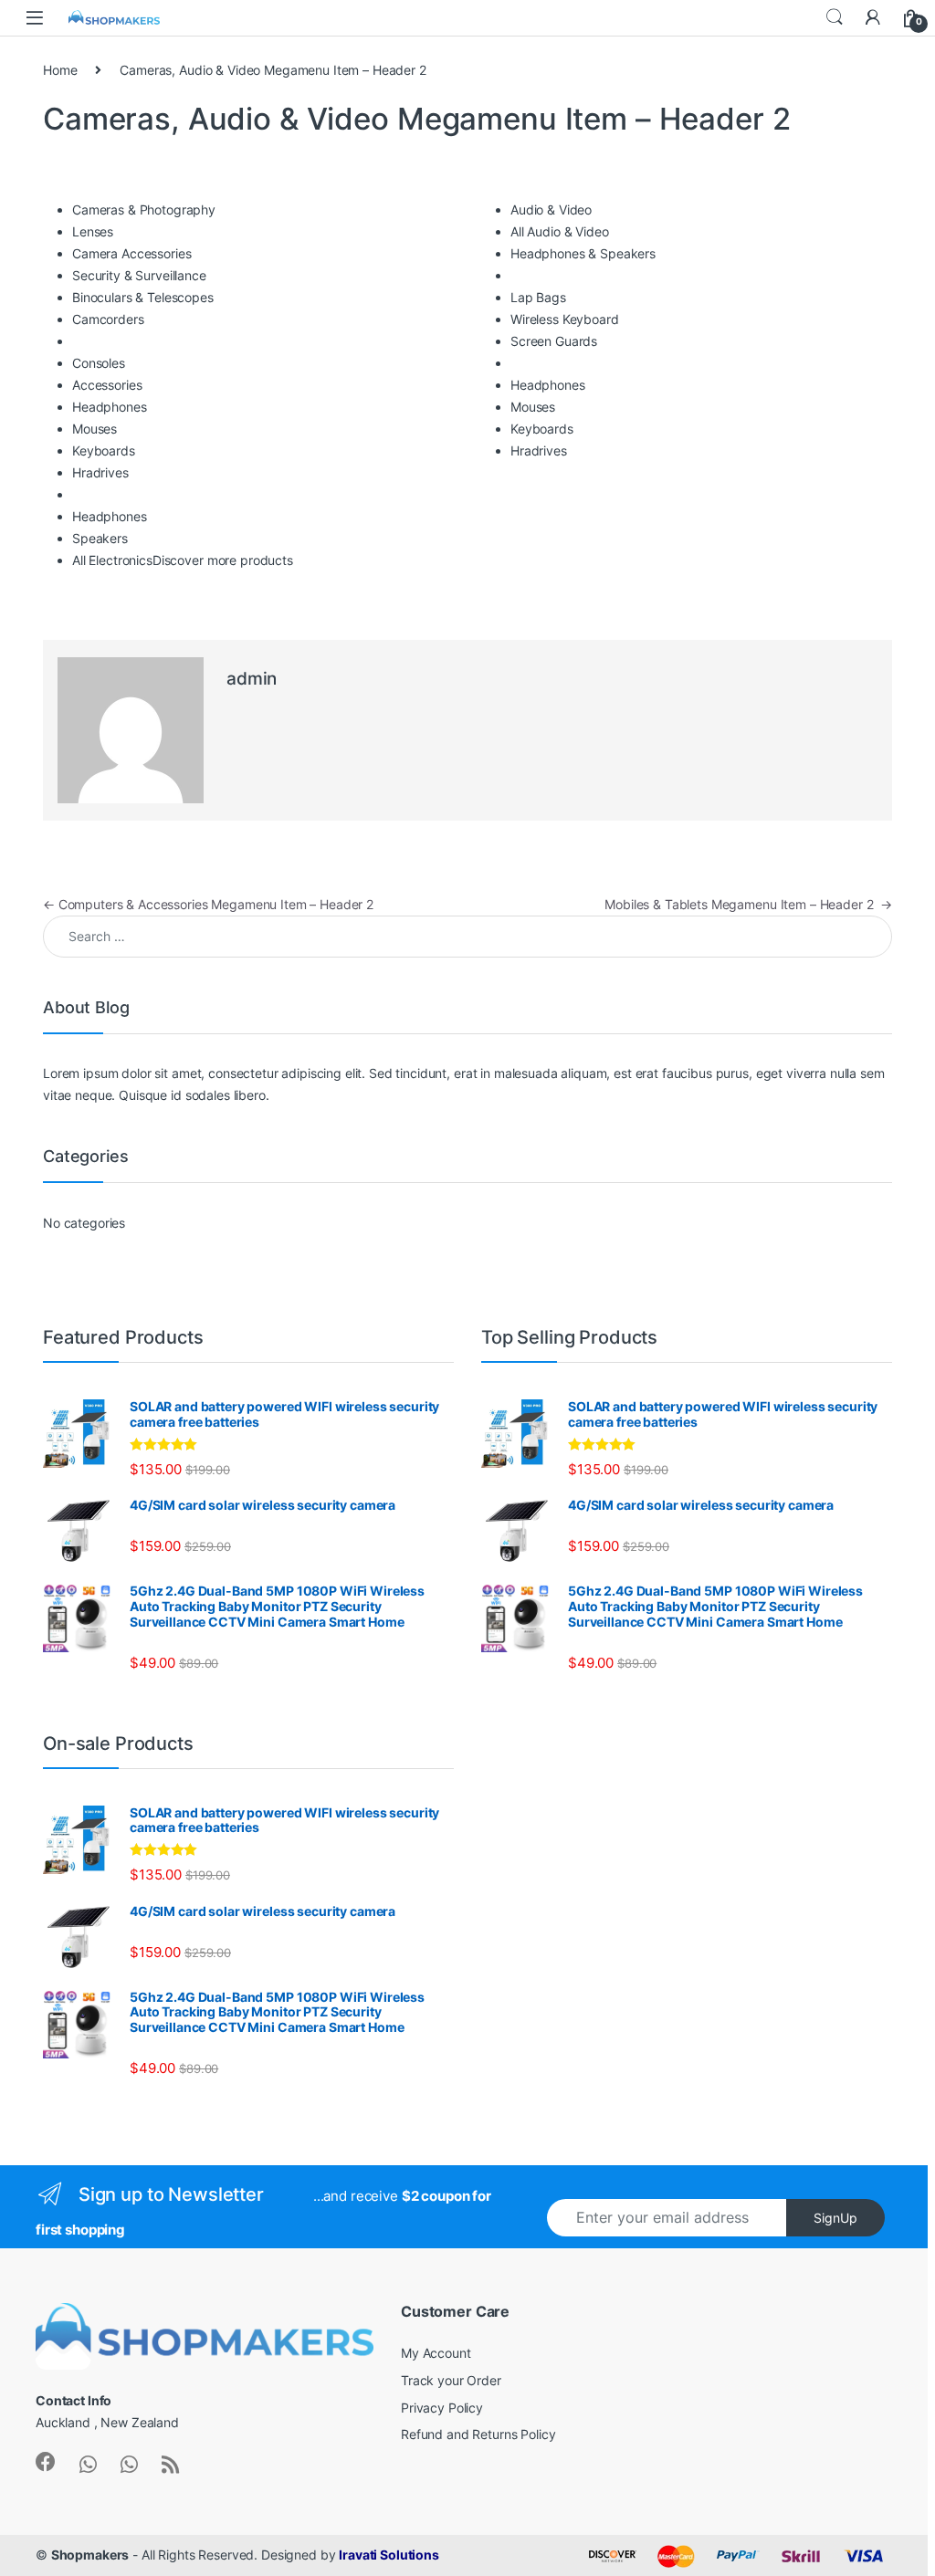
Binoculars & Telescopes (143, 297)
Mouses (95, 429)
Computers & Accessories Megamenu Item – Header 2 (208, 904)
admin (252, 679)
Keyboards (104, 450)
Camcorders (108, 319)
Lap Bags (538, 297)
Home (60, 70)
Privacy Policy (442, 2408)
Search (835, 17)
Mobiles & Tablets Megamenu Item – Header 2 (748, 904)
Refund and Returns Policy (478, 2434)
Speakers (100, 538)
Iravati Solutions (389, 2555)
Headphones (110, 407)
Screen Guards (554, 341)
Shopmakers (90, 2555)
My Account (436, 2353)
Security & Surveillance (139, 275)
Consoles (99, 363)
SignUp (835, 2218)
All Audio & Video (560, 231)
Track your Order (451, 2380)
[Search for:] (467, 937)
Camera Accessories (131, 253)
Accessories (107, 385)
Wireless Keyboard (565, 319)
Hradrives (100, 472)
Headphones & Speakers (583, 253)
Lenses (93, 231)
